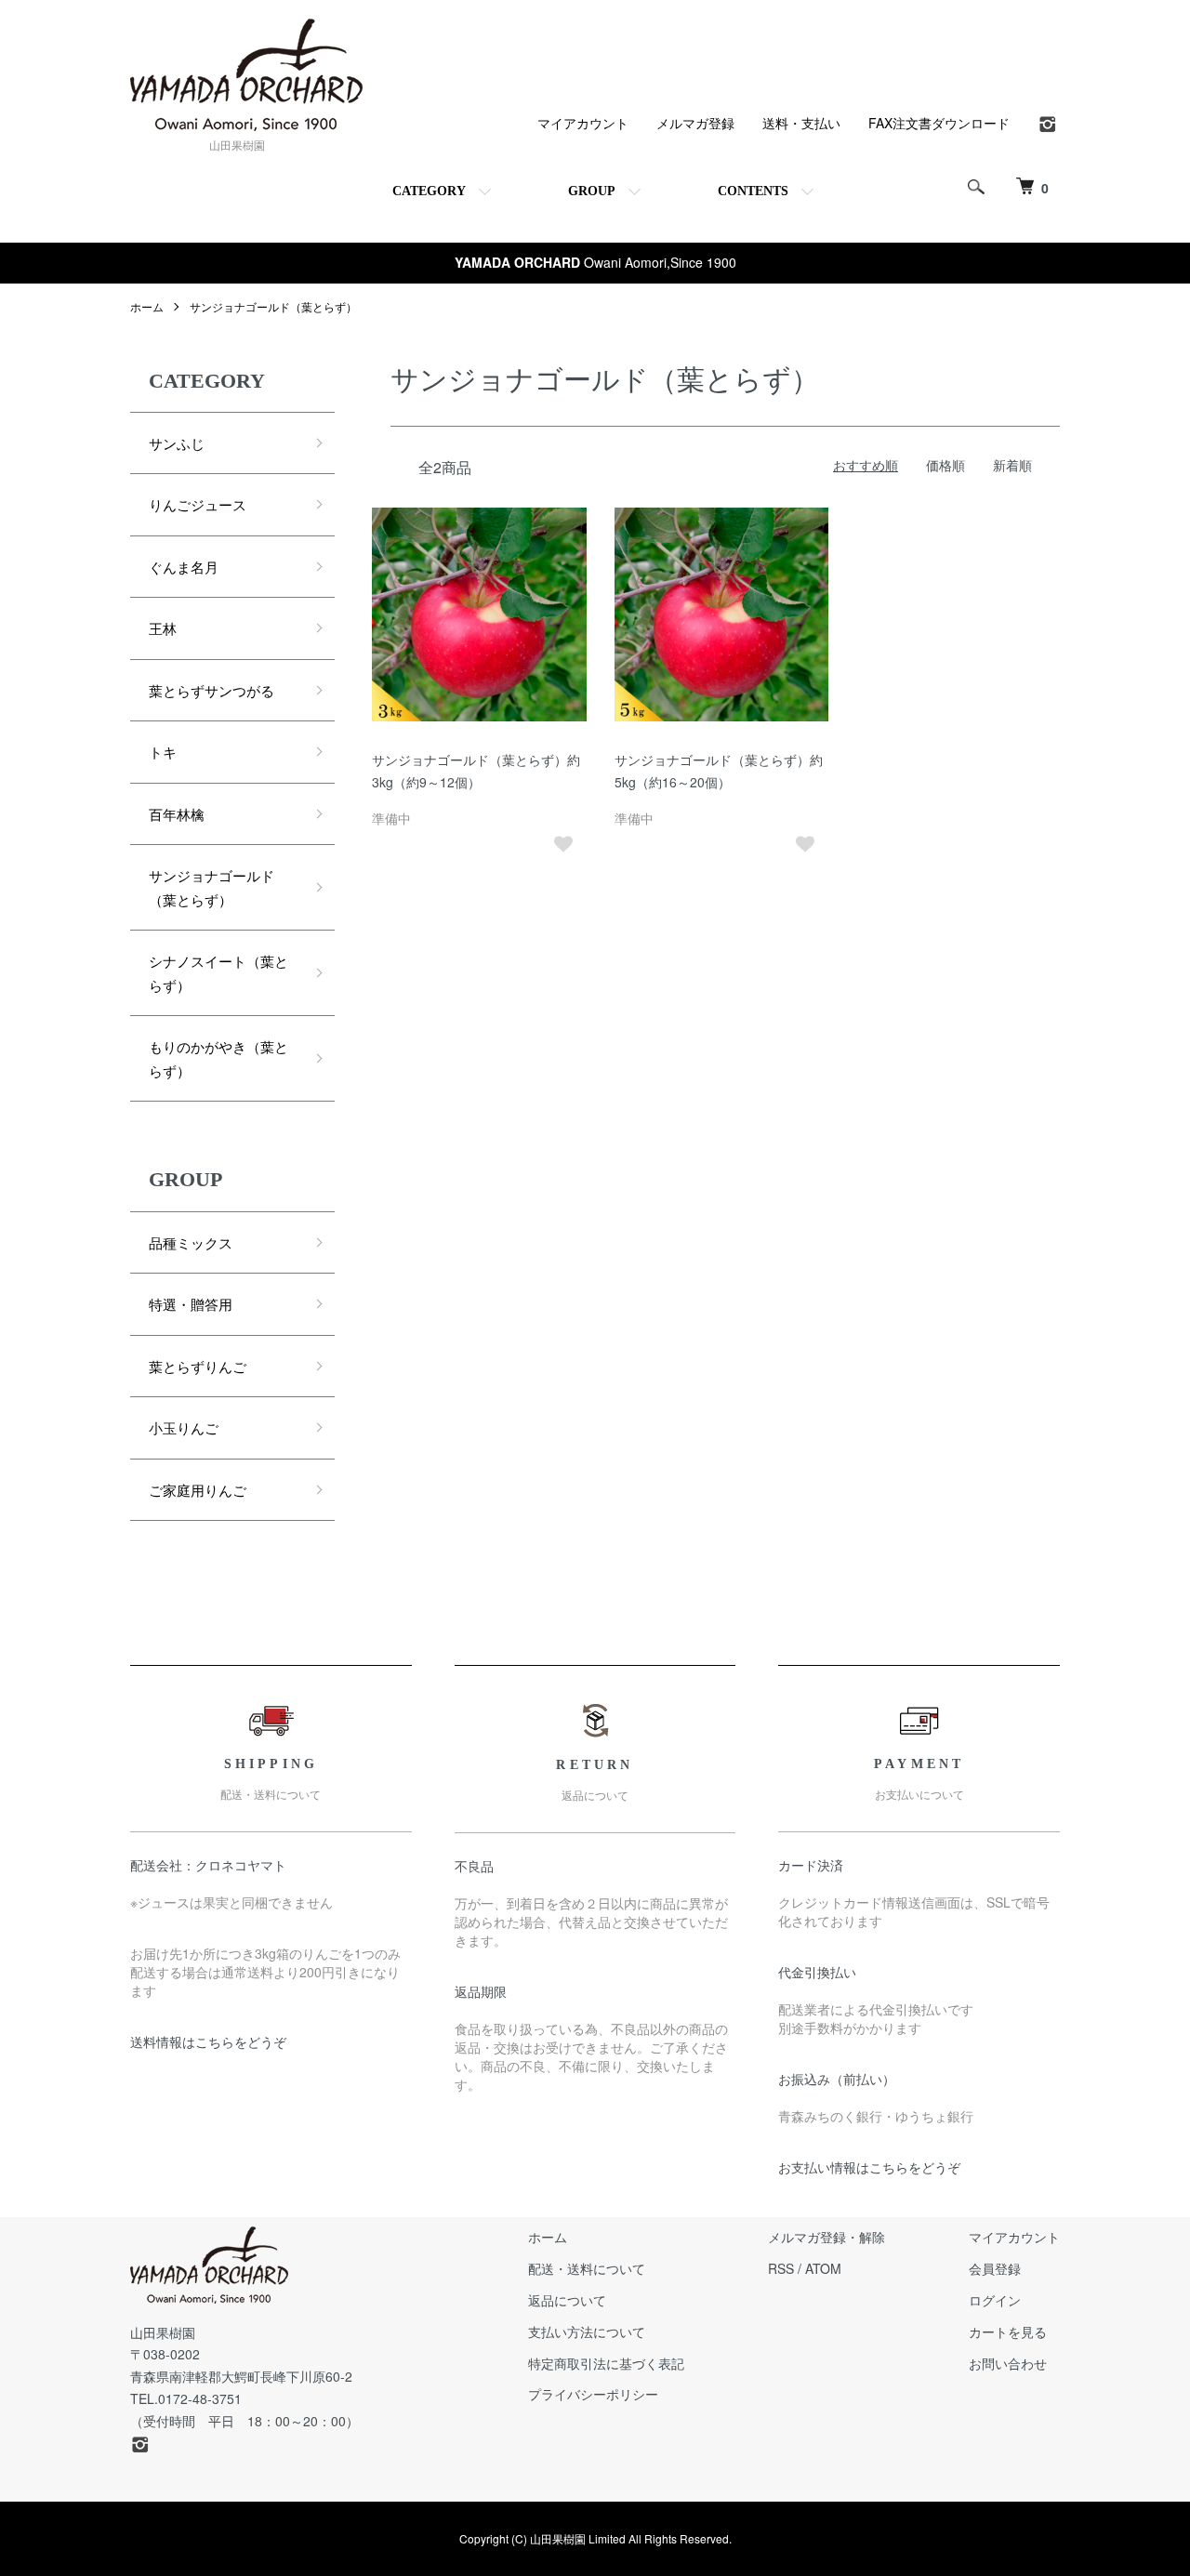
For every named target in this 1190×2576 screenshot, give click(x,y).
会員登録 (995, 2268)
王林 (163, 628)
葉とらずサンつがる (212, 690)
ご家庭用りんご (198, 1490)
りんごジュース (198, 504)
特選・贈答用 (191, 1304)
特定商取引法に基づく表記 (606, 2363)
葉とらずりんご (198, 1366)
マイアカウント (583, 123)
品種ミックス (191, 1242)
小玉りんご (184, 1427)
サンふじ (177, 443)
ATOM (823, 2268)
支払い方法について (587, 2332)
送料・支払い (801, 123)
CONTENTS (753, 191)
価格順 (945, 465)
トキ (163, 752)
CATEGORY (429, 191)
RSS (781, 2268)
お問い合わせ (1008, 2363)
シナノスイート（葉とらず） (218, 973)
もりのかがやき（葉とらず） (218, 1058)
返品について (567, 2300)
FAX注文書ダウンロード (939, 123)
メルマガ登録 (695, 123)
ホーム (147, 306)
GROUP (592, 191)
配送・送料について (587, 2268)
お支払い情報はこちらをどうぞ (869, 2167)
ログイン (995, 2300)
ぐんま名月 (184, 567)
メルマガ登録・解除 (826, 2237)
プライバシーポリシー (593, 2394)
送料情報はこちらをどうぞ (208, 2041)
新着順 (1012, 465)
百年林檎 (177, 814)
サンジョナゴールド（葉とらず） (273, 306)
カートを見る (1008, 2332)
